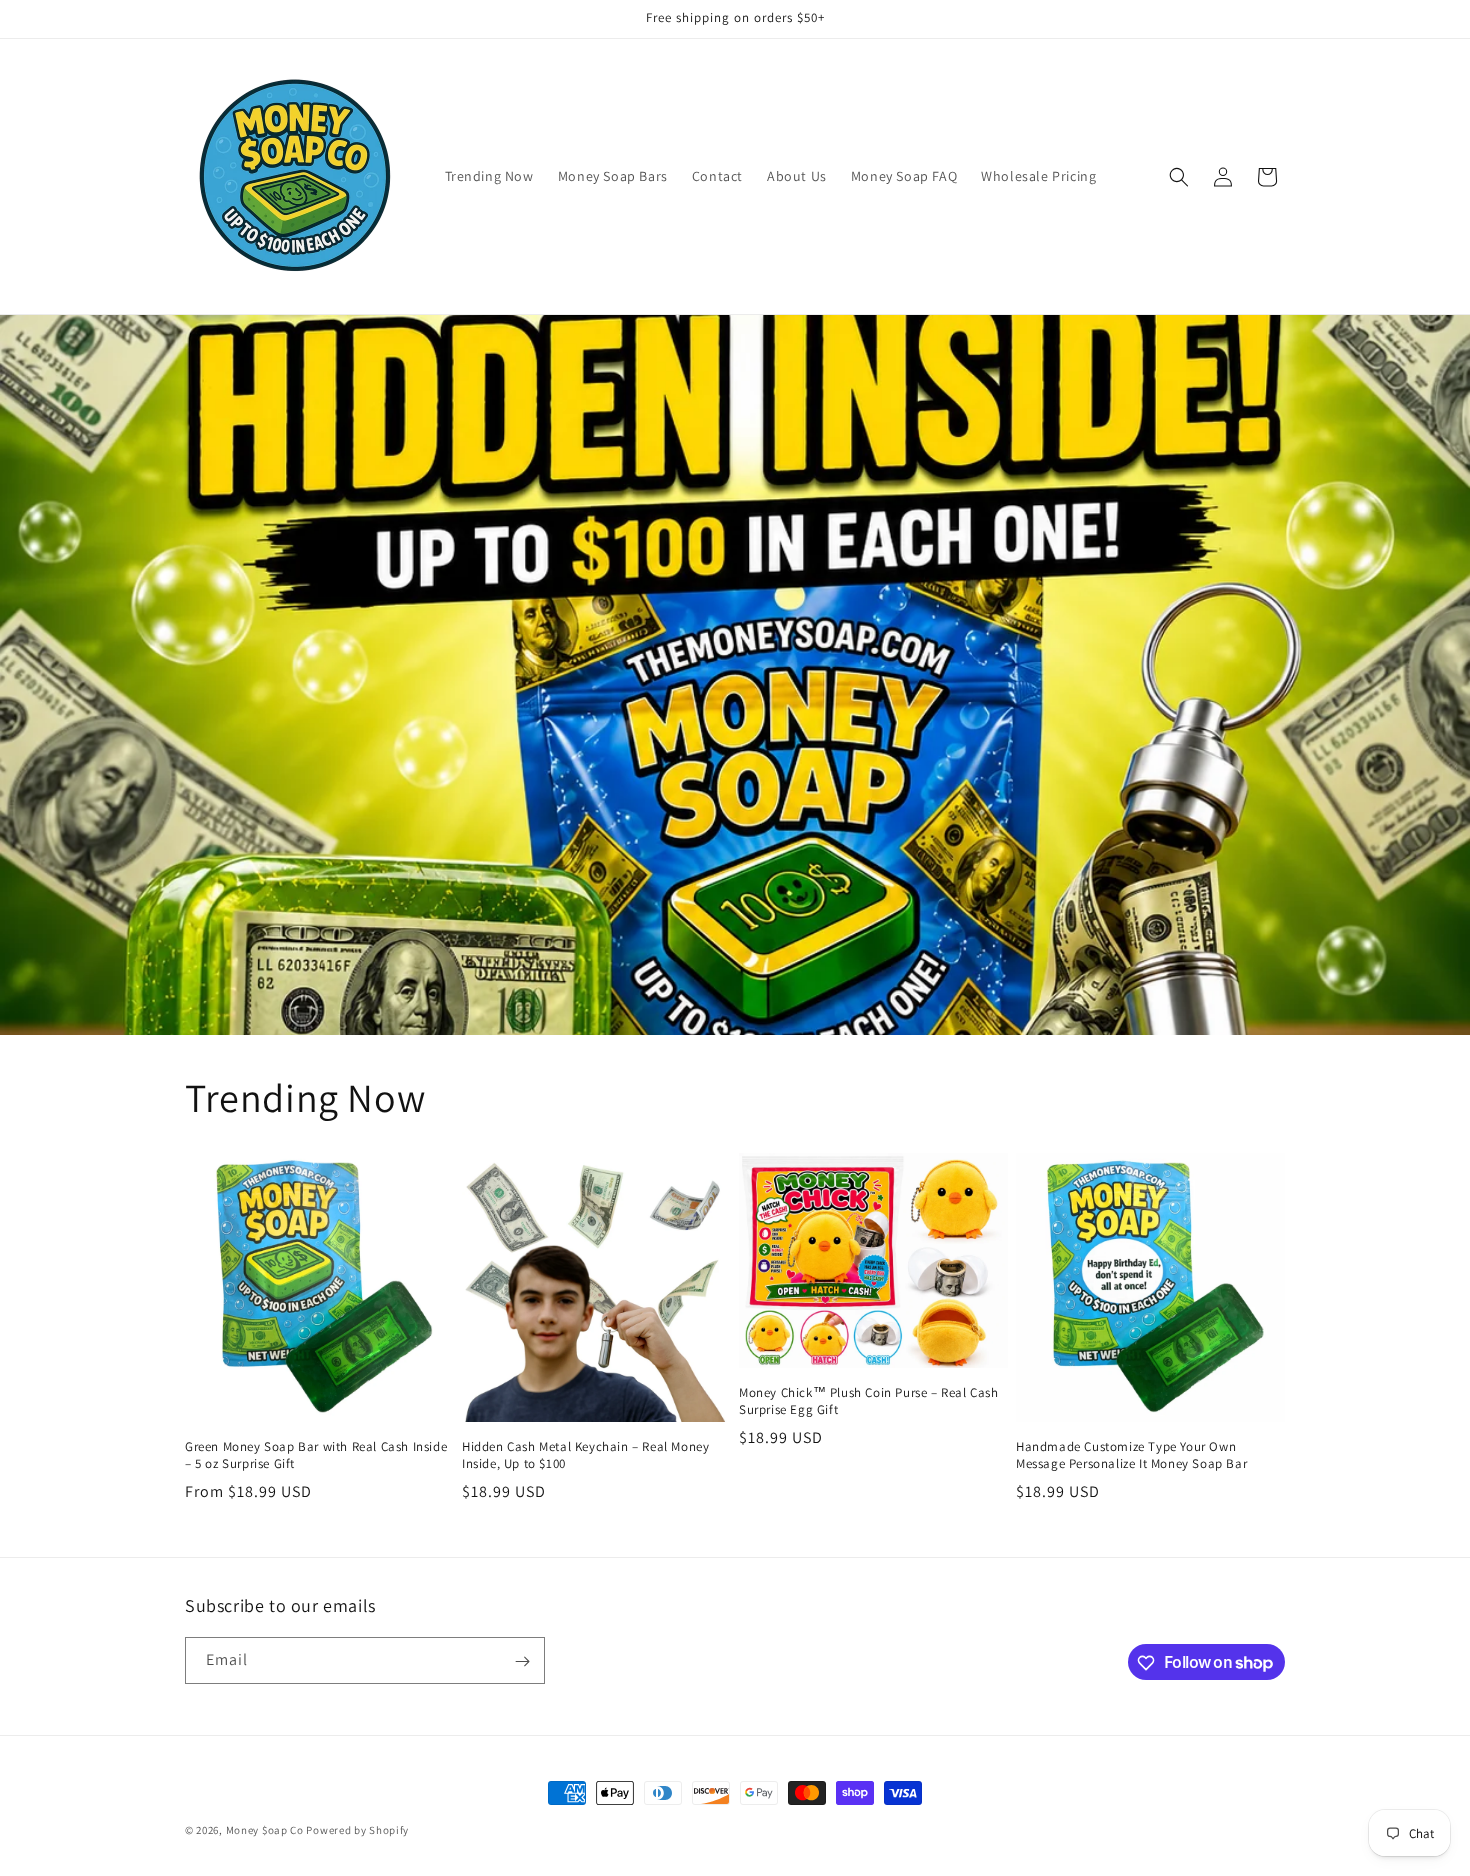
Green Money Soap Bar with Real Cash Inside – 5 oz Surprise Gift (316, 1455)
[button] (1179, 177)
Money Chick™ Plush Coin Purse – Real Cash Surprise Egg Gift (869, 1401)
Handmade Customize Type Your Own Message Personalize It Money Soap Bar (1131, 1455)
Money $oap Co (265, 1830)
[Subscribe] (522, 1661)
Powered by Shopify (357, 1830)
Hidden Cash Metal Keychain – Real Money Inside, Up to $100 (585, 1455)
